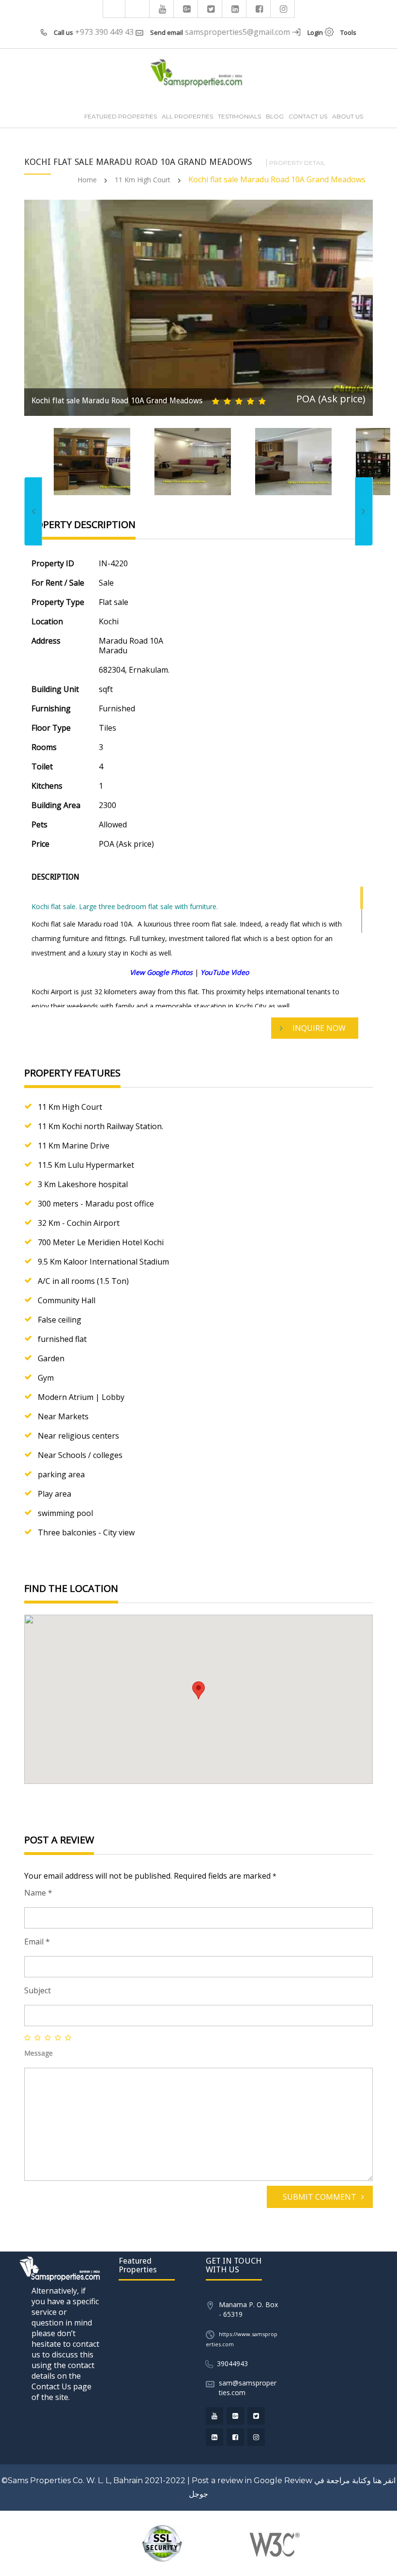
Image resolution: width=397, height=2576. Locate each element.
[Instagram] (284, 9)
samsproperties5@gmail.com (237, 32)
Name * (38, 1893)
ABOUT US (348, 116)
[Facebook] (260, 9)
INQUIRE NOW (319, 1028)
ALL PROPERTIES (187, 116)
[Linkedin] (235, 9)
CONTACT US (308, 116)
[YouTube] (163, 9)
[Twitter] (211, 9)
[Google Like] (187, 9)
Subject (38, 1990)
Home (87, 180)
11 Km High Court (143, 180)
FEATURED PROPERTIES (121, 116)
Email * (37, 1942)
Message (38, 2053)
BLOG (275, 116)
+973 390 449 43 (104, 32)
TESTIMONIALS (239, 116)
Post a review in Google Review (252, 2480)
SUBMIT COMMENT (320, 2197)
